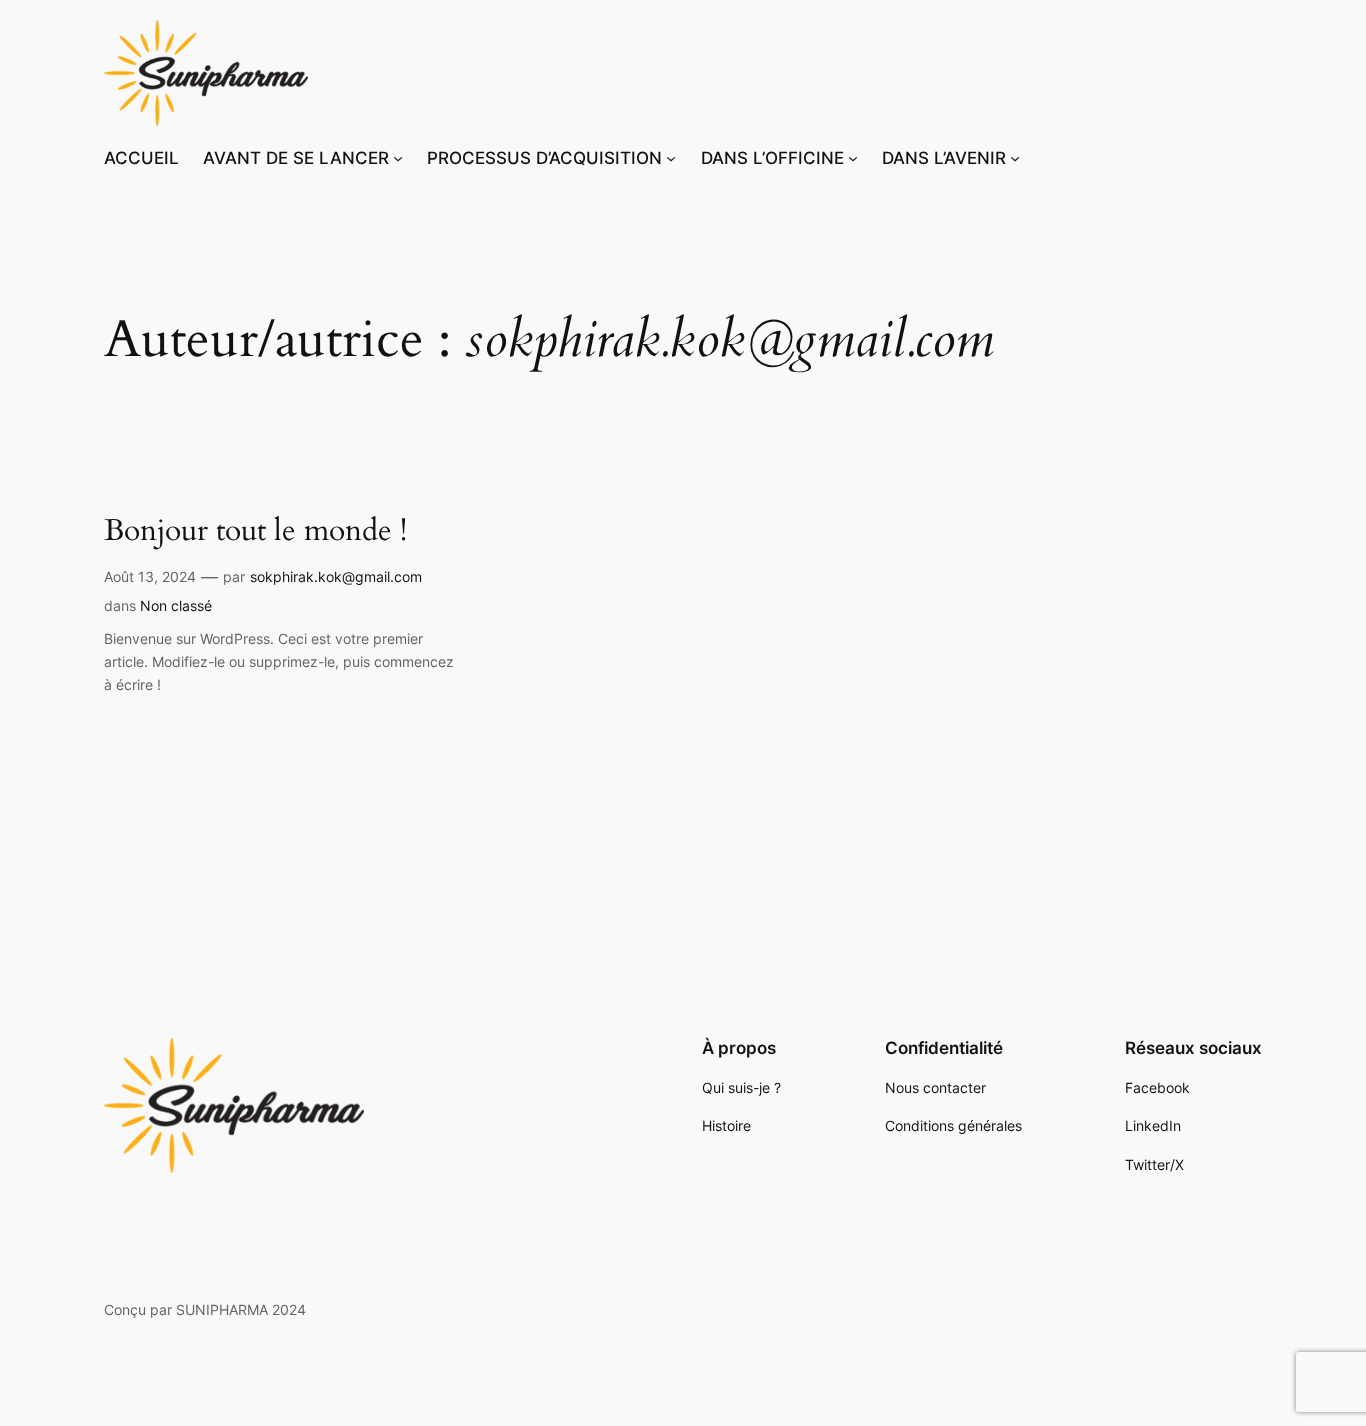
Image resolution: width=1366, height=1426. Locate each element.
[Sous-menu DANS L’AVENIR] (1015, 158)
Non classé (176, 605)
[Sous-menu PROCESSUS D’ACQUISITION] (671, 158)
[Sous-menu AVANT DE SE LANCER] (398, 158)
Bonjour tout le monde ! (255, 532)
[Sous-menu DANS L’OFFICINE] (853, 158)
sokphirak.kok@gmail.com (336, 576)
